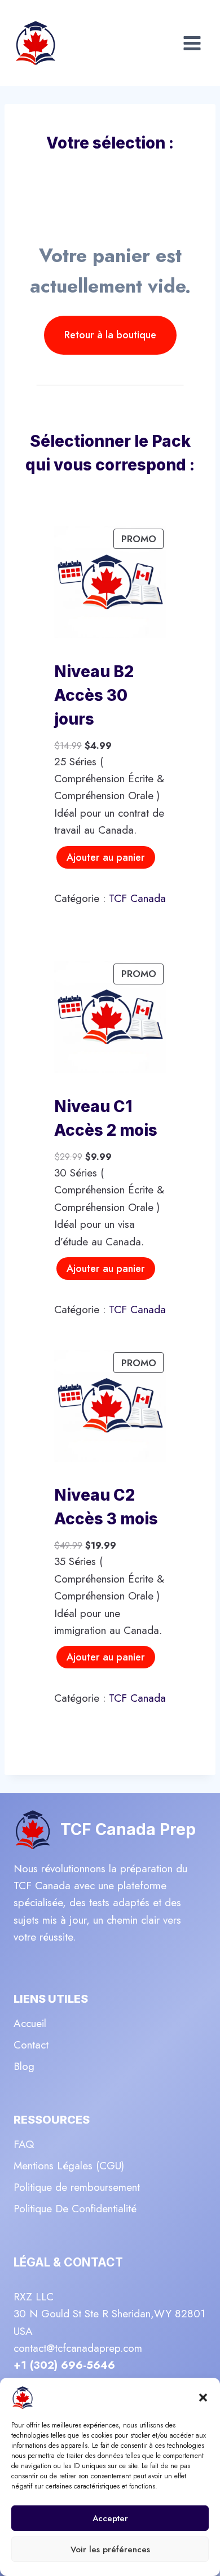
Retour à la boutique (110, 335)
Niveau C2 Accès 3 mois (106, 1507)
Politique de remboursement (77, 2187)
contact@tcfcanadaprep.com (78, 2348)
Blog (24, 2066)
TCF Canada (137, 898)
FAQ (24, 2144)
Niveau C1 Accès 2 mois (106, 1118)
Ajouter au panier (106, 857)
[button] (203, 2398)
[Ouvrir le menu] (192, 43)
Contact (31, 2045)
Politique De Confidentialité (75, 2209)
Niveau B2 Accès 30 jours (94, 695)
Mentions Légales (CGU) (69, 2166)
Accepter (110, 2518)
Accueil (30, 2023)
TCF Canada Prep (128, 1829)
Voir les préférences (110, 2549)
